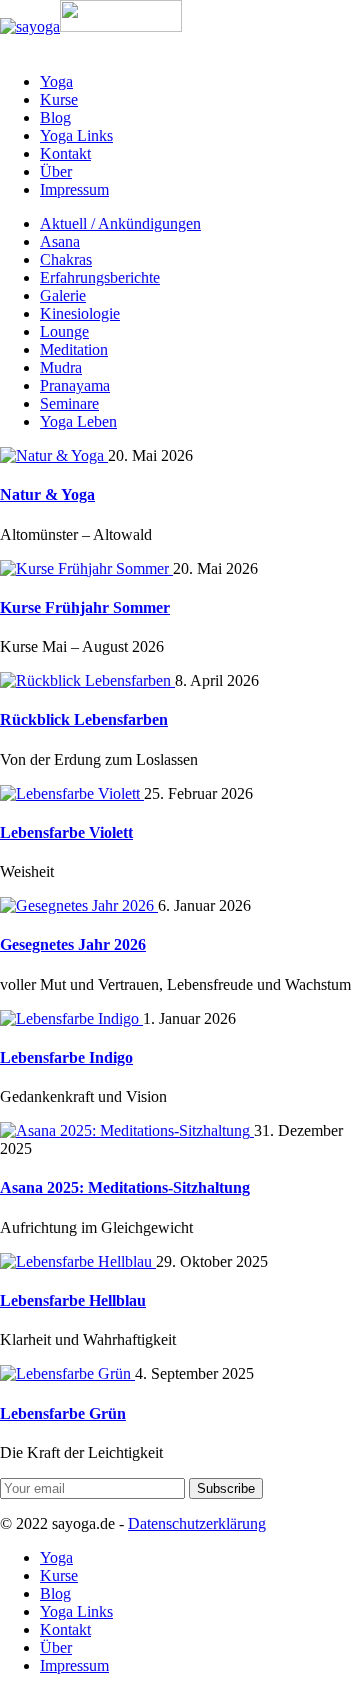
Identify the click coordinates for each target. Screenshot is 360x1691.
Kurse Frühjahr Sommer (85, 607)
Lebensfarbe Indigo (66, 1057)
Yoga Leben (78, 421)
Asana (60, 241)
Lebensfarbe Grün (63, 1413)
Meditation (74, 349)
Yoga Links (76, 135)
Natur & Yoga (47, 494)
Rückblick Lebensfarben (84, 719)
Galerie (63, 295)
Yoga (56, 81)
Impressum (74, 189)
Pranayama (75, 385)
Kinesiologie (80, 313)
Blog (55, 117)
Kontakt (65, 153)
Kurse (59, 99)
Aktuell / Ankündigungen (120, 223)
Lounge (64, 331)
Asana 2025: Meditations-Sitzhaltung (125, 1187)
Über (56, 171)
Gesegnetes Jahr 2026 (73, 944)
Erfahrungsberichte (100, 277)
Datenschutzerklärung (197, 1523)
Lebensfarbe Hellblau (73, 1300)
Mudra (61, 367)
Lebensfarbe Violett (66, 832)
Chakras (66, 259)
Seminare (69, 403)
